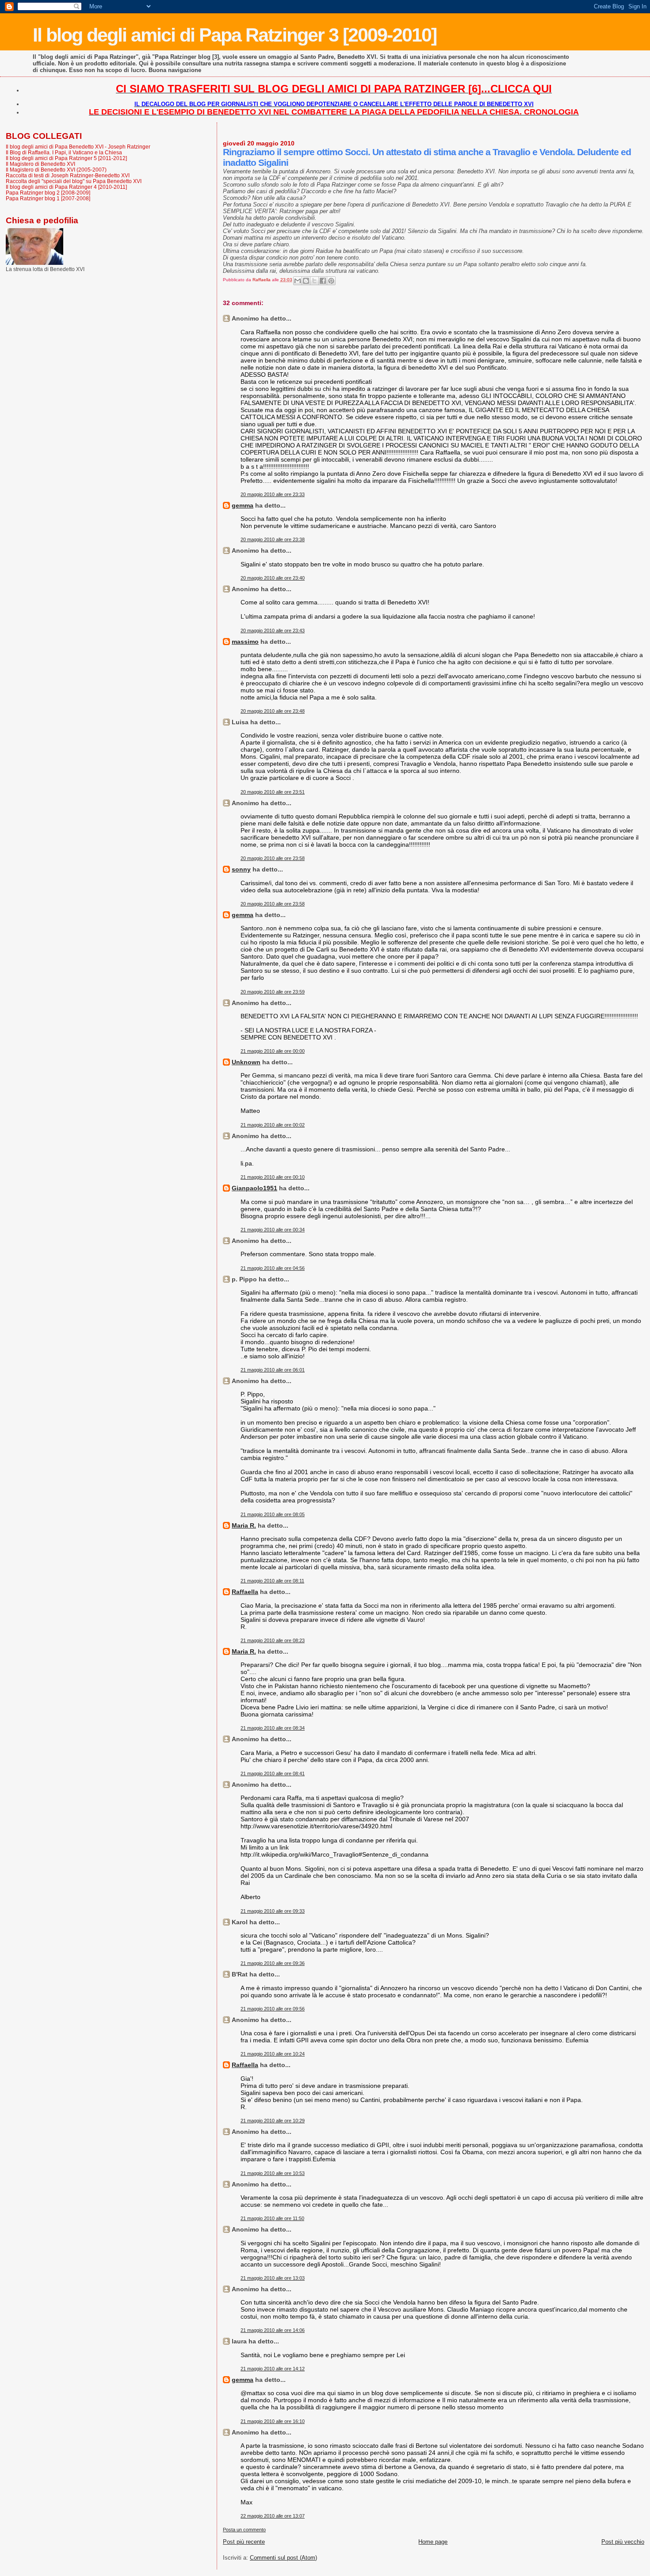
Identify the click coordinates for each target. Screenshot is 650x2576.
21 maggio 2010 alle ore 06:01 (273, 1370)
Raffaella (245, 1592)
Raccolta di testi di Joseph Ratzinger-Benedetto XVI (68, 175)
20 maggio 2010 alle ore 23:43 (273, 631)
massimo (245, 642)
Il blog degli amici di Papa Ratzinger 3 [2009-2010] (235, 35)
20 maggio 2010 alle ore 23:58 (273, 858)
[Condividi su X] (314, 281)
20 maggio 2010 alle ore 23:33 (273, 494)
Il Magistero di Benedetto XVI (40, 164)
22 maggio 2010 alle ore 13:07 (273, 2516)
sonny (241, 869)
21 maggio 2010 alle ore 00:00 (273, 1051)
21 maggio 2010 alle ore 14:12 (273, 2369)
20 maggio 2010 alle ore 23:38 (273, 539)
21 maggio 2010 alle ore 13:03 (273, 2278)
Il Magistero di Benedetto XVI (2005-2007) (56, 170)
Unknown (246, 1062)
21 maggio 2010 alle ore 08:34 (273, 1728)
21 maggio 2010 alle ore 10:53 (273, 2173)
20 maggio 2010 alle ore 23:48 (273, 711)
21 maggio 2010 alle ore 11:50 (272, 2218)
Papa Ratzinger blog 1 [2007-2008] (48, 198)
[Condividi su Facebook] (323, 281)
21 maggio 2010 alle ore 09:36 (273, 1963)
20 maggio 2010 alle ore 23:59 (273, 992)
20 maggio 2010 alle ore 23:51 (273, 792)
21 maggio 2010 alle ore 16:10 (273, 2421)
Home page (433, 2542)
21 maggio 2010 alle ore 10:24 (273, 2054)
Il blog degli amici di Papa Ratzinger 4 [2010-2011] (66, 187)
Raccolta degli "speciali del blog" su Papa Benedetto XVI (74, 181)
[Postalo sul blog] (306, 281)
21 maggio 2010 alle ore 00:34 (273, 1230)
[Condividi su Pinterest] (331, 281)
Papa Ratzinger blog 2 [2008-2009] (48, 193)
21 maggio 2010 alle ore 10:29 (273, 2121)
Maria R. (244, 1525)
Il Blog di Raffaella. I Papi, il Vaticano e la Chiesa (64, 152)
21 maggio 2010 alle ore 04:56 (273, 1268)
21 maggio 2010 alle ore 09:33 (273, 1911)
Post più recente (244, 2542)
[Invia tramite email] (298, 281)
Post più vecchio (623, 2542)
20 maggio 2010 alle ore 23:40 (273, 578)
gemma (243, 505)
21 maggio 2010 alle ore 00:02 (273, 1125)
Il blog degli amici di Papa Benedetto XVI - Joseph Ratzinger (78, 147)
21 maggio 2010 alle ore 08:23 (273, 1640)
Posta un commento (244, 2530)
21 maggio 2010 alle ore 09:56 (273, 2009)
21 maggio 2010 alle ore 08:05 (273, 1514)
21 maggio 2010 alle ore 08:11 (272, 1581)
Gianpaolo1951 (254, 1188)
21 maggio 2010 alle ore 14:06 (273, 2330)
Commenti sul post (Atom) (283, 2558)
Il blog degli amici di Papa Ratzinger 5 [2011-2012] (66, 158)
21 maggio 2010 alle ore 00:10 (273, 1177)
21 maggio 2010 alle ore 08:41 (273, 1773)
